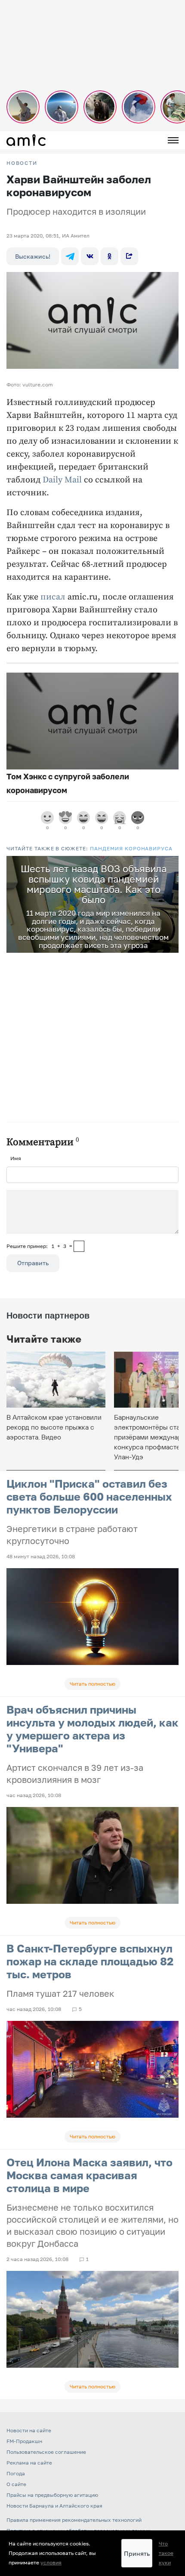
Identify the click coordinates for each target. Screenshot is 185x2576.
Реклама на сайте (29, 2463)
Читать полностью (92, 1684)
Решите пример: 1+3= (39, 1246)
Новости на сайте (29, 2430)
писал (53, 597)
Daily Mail (62, 480)
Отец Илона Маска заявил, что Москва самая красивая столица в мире (89, 2175)
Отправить (33, 1263)
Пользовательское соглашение (46, 2452)
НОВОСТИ (22, 163)
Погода (16, 2473)
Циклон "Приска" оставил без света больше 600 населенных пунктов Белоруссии (89, 1496)
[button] (171, 864)
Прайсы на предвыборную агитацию (52, 2495)
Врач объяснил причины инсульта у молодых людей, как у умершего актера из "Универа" (92, 1729)
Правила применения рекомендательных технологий (74, 2520)
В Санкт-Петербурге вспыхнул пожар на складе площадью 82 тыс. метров (90, 1961)
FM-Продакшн (24, 2441)
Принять (137, 2553)
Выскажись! (33, 256)
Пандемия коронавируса (131, 848)
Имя (16, 1158)
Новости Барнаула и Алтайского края (54, 2506)
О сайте (16, 2484)
